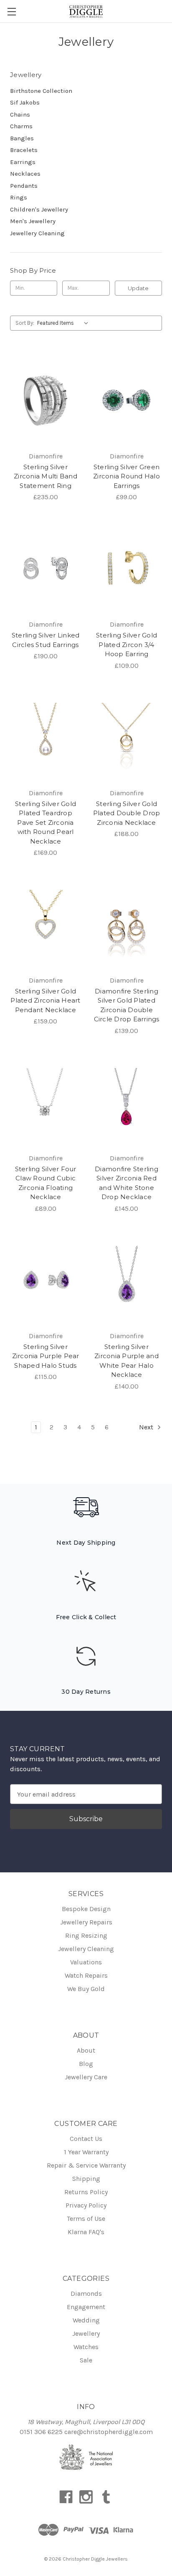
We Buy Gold (86, 1989)
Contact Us (86, 2139)
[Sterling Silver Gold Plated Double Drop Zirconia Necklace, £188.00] (126, 737)
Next (147, 1427)
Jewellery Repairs (86, 1922)
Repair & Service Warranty (86, 2165)
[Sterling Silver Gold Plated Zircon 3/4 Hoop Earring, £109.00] (126, 568)
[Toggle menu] (11, 11)
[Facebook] (66, 2497)
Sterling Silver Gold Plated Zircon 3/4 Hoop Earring (126, 645)
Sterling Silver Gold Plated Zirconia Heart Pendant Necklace (45, 1001)
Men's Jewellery (33, 221)
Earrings (23, 162)
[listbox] (64, 323)
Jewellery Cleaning (37, 233)
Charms (21, 126)
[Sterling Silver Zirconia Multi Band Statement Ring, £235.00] (46, 400)
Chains (20, 114)
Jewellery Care (86, 2077)
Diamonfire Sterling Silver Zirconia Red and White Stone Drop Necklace (126, 1183)
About (86, 2050)
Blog (86, 2064)
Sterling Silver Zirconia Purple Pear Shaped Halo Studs (46, 1356)
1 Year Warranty (86, 2152)
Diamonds (86, 2294)
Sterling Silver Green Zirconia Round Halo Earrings (126, 476)
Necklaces (25, 174)
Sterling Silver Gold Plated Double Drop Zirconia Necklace (127, 813)
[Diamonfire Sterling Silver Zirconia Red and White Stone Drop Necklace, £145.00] (126, 1102)
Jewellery (86, 2333)
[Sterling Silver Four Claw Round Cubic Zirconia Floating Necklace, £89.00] (46, 1102)
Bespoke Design (86, 1909)
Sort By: (25, 323)
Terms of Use (86, 2219)
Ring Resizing (86, 1935)
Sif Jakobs (25, 102)
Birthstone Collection (41, 91)
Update (138, 288)
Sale (86, 2360)
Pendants (24, 186)
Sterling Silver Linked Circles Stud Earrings (46, 640)
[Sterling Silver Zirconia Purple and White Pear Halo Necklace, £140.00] (126, 1280)
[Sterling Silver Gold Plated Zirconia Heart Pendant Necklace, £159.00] (46, 924)
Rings (19, 197)
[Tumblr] (106, 2497)
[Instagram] (86, 2497)
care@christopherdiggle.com (109, 2432)
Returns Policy (86, 2192)
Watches (86, 2347)
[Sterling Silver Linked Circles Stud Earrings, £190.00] (46, 568)
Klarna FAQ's (86, 2232)
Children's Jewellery (39, 209)
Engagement (86, 2307)
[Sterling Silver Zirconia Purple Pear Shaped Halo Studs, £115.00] (46, 1280)
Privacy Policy (86, 2205)
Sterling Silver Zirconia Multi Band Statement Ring (46, 476)
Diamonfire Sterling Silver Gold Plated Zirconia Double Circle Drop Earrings (127, 1005)
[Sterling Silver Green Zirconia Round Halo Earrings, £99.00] (126, 400)
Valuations (86, 1962)
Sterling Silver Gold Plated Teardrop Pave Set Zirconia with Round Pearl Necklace (46, 823)
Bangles (22, 138)
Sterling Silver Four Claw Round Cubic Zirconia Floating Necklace (46, 1183)
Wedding (86, 2320)
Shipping (86, 2179)
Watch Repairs (86, 1975)
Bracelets (24, 150)
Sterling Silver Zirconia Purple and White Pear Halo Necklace (126, 1361)
